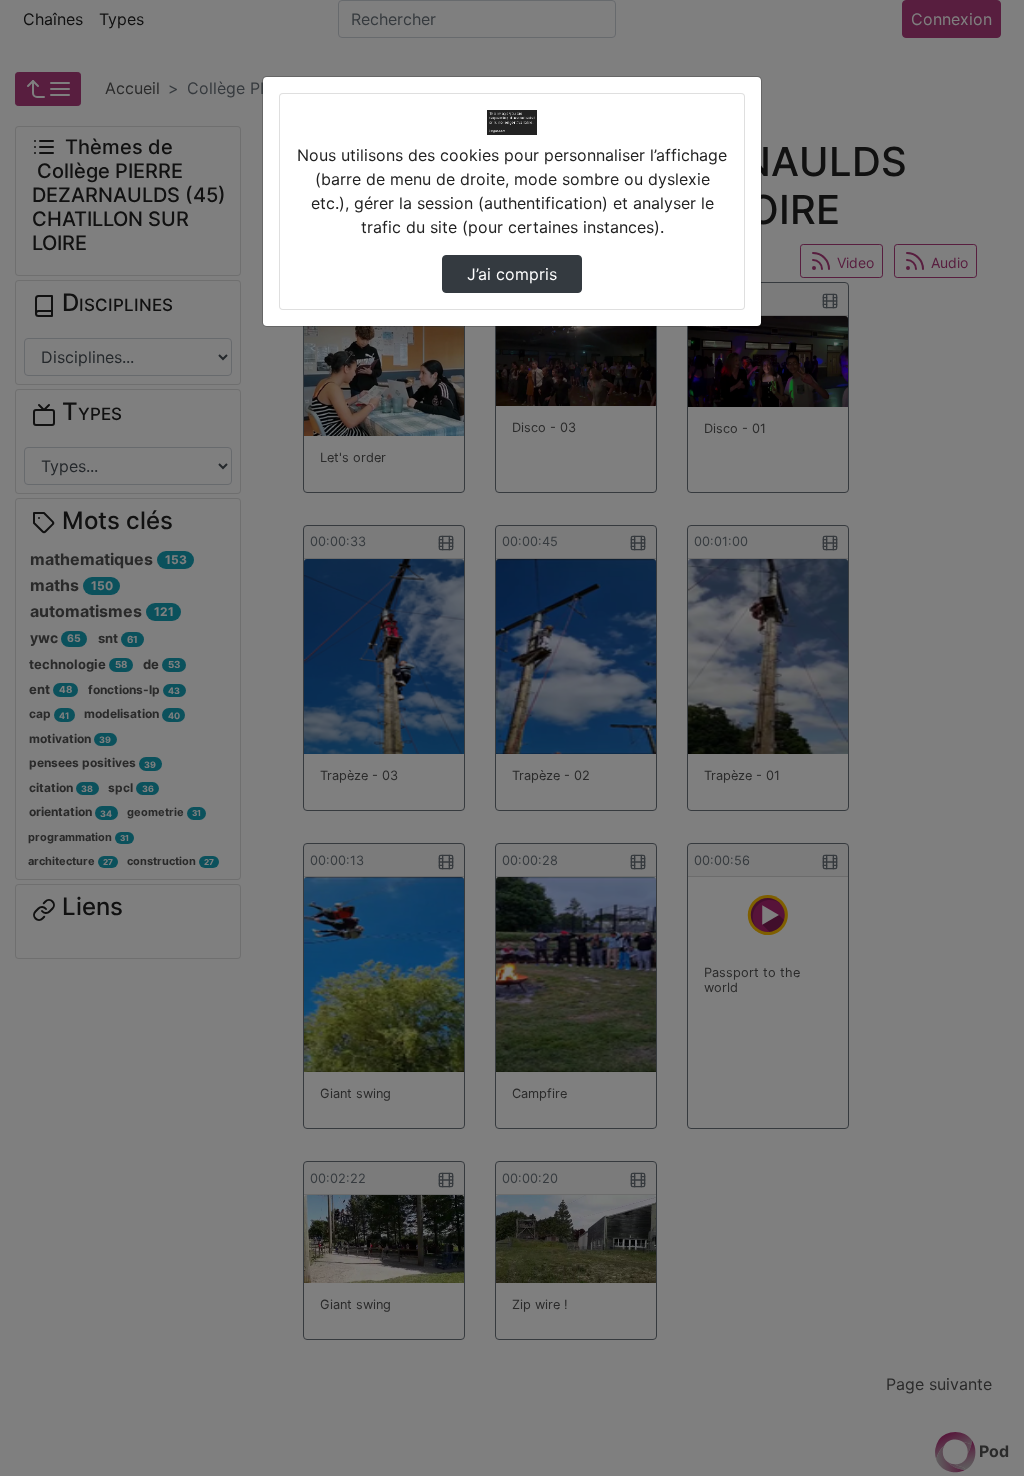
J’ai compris (512, 274)
